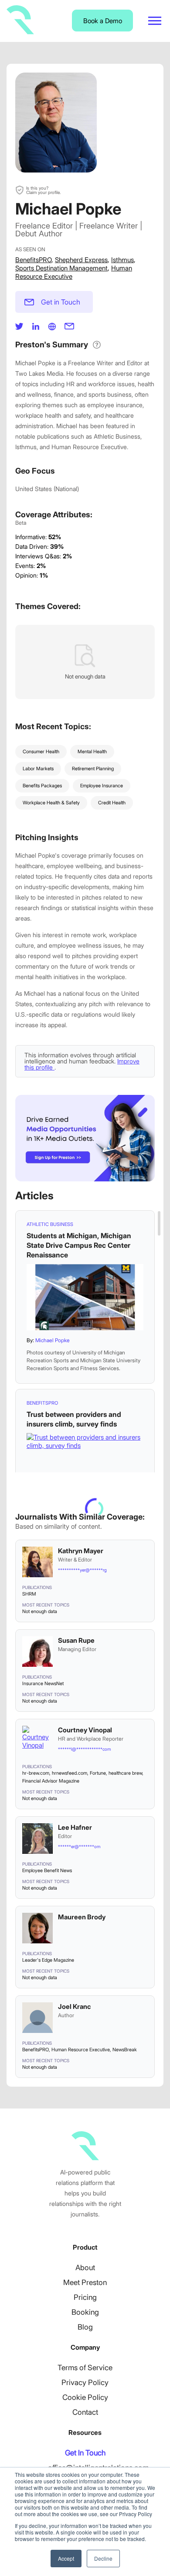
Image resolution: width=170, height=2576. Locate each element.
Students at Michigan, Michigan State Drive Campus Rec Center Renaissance (79, 1245)
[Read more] (85, 1297)
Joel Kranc (74, 2006)
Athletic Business (50, 1224)
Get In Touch (85, 2453)
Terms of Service (85, 2368)
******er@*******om (79, 1846)
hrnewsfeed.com (70, 1773)
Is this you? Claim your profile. (43, 190)
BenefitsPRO (33, 260)
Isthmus (122, 260)
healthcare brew (125, 1773)
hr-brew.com (36, 1773)
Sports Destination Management (61, 268)
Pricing (85, 2297)
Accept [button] (66, 2558)
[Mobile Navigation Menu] (155, 21)
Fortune (98, 1773)
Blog (85, 2327)
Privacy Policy (85, 2382)
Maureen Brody (82, 1917)
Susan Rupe (76, 1640)
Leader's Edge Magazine (48, 1960)
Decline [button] (103, 2558)
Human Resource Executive (81, 2050)
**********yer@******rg (82, 1570)
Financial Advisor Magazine (51, 1781)
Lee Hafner (75, 1827)
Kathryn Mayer (81, 1551)
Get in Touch (61, 302)
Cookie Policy (85, 2397)
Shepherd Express (81, 260)
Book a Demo (103, 21)
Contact (85, 2412)
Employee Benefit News (47, 1870)
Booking (85, 2312)
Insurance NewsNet (43, 1683)
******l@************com (84, 1749)
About (85, 2268)
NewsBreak (125, 2050)
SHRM (29, 1594)
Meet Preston (85, 2282)
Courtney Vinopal (85, 1730)
